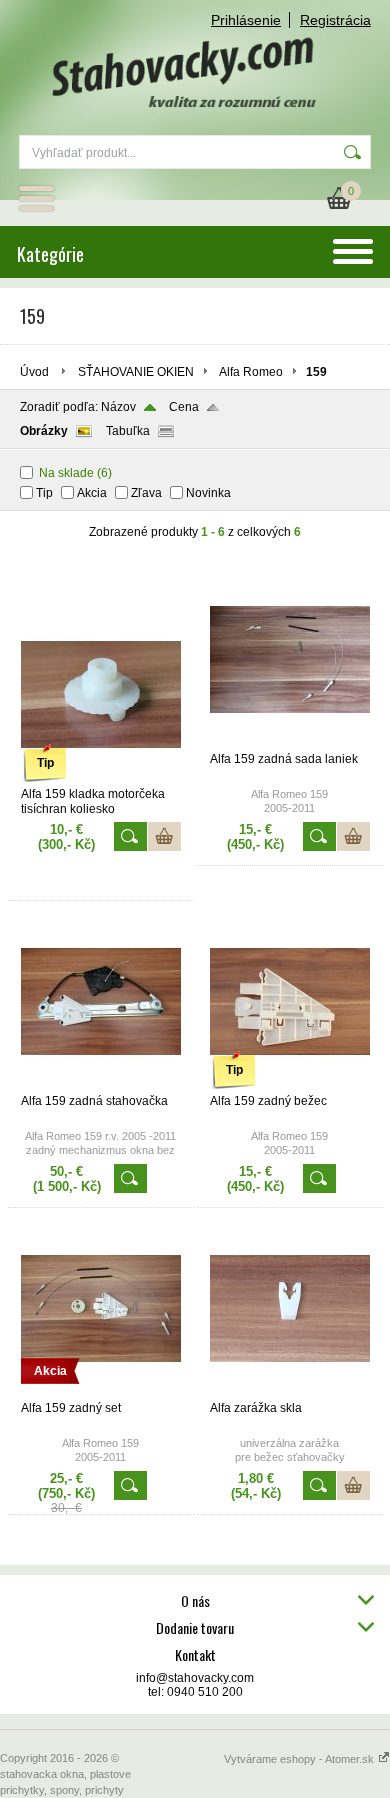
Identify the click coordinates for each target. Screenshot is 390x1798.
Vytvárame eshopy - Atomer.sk (300, 1759)
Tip (44, 493)
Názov (118, 407)
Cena (184, 407)
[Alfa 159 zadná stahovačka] (101, 1085)
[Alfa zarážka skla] (290, 1392)
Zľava (146, 493)
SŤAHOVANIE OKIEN (136, 372)
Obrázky (44, 431)
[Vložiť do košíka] (164, 836)
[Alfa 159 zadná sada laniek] (290, 743)
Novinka (208, 493)
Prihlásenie (246, 20)
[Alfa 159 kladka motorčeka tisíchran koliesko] (101, 778)
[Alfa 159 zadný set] (101, 1392)
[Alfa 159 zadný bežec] (290, 1085)
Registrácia (335, 20)
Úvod (34, 372)
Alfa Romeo (251, 372)
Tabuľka (128, 431)
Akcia (92, 493)
